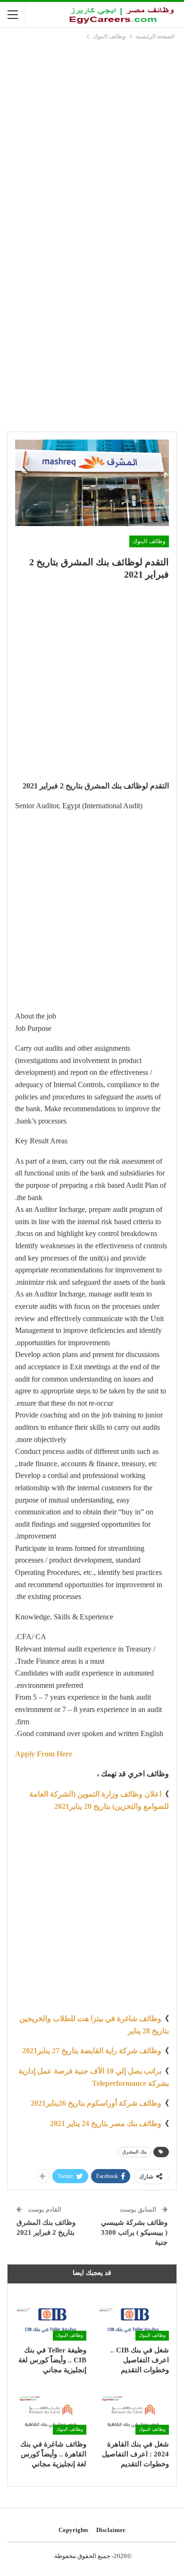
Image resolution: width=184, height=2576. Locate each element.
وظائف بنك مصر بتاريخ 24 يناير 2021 (106, 2123)
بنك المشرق (134, 2152)
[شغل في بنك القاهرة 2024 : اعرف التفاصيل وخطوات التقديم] (133, 2410)
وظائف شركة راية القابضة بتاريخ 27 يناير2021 (92, 2051)
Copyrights (73, 2530)
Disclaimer (111, 2530)
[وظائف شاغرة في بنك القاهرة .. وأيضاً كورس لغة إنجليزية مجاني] (51, 2410)
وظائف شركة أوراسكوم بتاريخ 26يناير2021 (96, 2103)
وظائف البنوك (149, 541)
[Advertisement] (92, 138)
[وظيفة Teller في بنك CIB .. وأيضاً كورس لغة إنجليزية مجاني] (51, 2316)
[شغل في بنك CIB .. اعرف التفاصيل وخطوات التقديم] (133, 2316)
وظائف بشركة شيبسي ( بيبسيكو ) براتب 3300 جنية (134, 2232)
